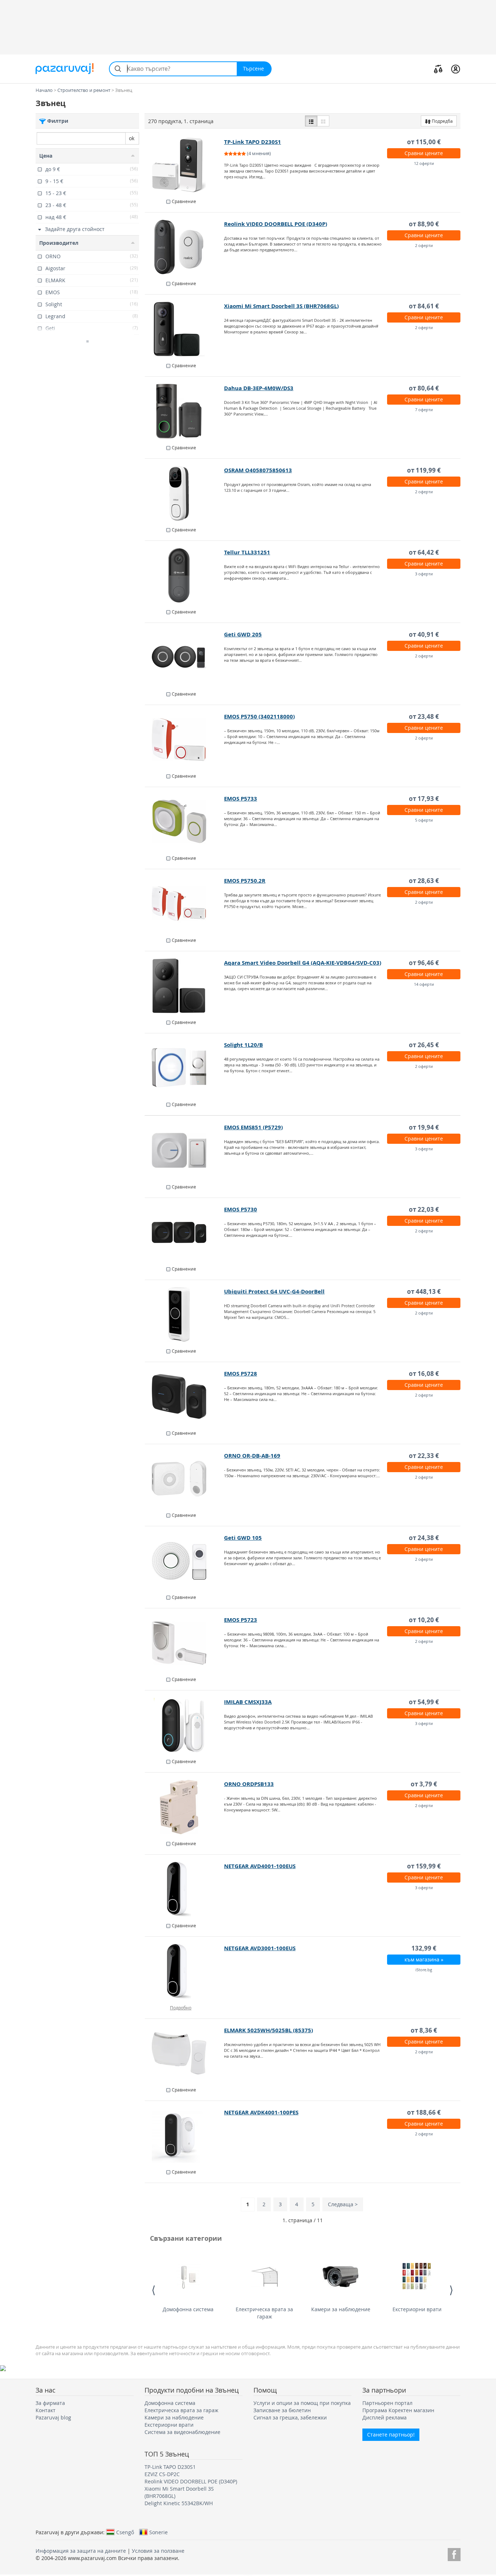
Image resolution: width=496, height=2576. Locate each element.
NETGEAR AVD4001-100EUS (260, 1866)
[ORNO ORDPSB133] (185, 1807)
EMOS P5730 (241, 1209)
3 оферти (424, 574)
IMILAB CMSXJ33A (248, 1702)
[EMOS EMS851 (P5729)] (185, 1150)
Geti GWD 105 (243, 1538)
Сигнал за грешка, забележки (290, 2417)
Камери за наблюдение (341, 2309)
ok (132, 138)
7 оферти (424, 410)
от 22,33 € (424, 1456)
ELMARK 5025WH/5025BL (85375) (269, 2030)
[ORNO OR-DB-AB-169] (185, 1479)
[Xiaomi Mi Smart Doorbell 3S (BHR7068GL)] (185, 329)
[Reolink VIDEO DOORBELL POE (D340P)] (185, 247)
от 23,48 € (424, 716)
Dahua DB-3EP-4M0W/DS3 (259, 388)
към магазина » (424, 1959)
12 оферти (424, 163)
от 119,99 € (424, 470)
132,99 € (424, 1948)
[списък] (311, 121)
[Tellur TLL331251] (185, 575)
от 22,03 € (424, 1209)
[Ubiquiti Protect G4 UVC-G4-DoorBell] (185, 1315)
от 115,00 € (424, 142)
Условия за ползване (158, 2551)
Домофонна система (188, 2309)
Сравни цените (424, 153)
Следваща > (343, 2204)
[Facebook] (454, 2553)
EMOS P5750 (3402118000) (259, 716)
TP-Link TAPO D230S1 (253, 142)
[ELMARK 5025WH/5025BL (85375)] (185, 2053)
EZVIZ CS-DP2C (162, 2474)
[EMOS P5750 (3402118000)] (185, 740)
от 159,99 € (424, 1866)
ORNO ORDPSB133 (249, 1784)
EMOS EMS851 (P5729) (253, 1127)
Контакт (46, 2410)
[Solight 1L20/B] (185, 1068)
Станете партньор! (391, 2435)
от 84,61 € (424, 306)
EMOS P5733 (241, 799)
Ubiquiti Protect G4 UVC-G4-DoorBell (274, 1291)
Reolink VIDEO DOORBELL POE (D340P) (276, 224)
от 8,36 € (424, 2030)
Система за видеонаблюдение (182, 2432)
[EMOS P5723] (185, 1643)
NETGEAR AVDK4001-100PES (261, 2112)
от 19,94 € (424, 1127)
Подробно (181, 2008)
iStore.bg (424, 1970)
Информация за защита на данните (81, 2551)
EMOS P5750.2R (245, 881)
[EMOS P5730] (185, 1232)
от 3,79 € (424, 1784)
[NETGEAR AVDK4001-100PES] (185, 2135)
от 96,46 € (424, 963)
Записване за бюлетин (282, 2410)
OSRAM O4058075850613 (258, 470)
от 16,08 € (424, 1374)
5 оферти (424, 820)
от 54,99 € (424, 1702)
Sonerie (158, 2532)
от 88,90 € (424, 224)
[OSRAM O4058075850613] (185, 493)
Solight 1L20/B (243, 1045)
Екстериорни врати (417, 2309)
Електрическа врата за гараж (264, 2313)
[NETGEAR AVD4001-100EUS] (185, 1889)
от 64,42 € (424, 552)
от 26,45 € (424, 1045)
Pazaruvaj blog (53, 2417)
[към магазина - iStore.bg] (185, 1971)
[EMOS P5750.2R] (185, 904)
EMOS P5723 (241, 1620)
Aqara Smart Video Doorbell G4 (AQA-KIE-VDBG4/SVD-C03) (303, 963)
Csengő (125, 2532)
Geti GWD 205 (243, 634)
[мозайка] (323, 121)
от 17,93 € (424, 799)
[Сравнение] (438, 69)
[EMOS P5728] (185, 1397)
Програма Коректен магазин (398, 2410)
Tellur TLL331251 (247, 552)
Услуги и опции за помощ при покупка (302, 2403)
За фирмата (50, 2403)
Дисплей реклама (385, 2417)
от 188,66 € (424, 2112)
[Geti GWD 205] (185, 657)
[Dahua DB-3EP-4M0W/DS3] (185, 411)
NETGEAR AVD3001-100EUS (260, 1948)
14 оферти (424, 984)
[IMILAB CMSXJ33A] (185, 1725)
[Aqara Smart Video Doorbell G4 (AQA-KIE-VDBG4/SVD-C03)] (185, 986)
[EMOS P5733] (185, 822)
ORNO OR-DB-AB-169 (252, 1456)
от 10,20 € (424, 1620)
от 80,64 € (424, 388)
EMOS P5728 (241, 1374)
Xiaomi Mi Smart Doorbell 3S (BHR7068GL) (281, 306)
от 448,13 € (424, 1291)
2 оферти (424, 245)
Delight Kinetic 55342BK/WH (179, 2503)
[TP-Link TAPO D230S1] (185, 165)
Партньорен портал (387, 2403)
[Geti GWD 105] (185, 1561)
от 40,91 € (424, 634)
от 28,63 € (424, 881)
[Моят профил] (456, 69)
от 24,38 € (424, 1538)
